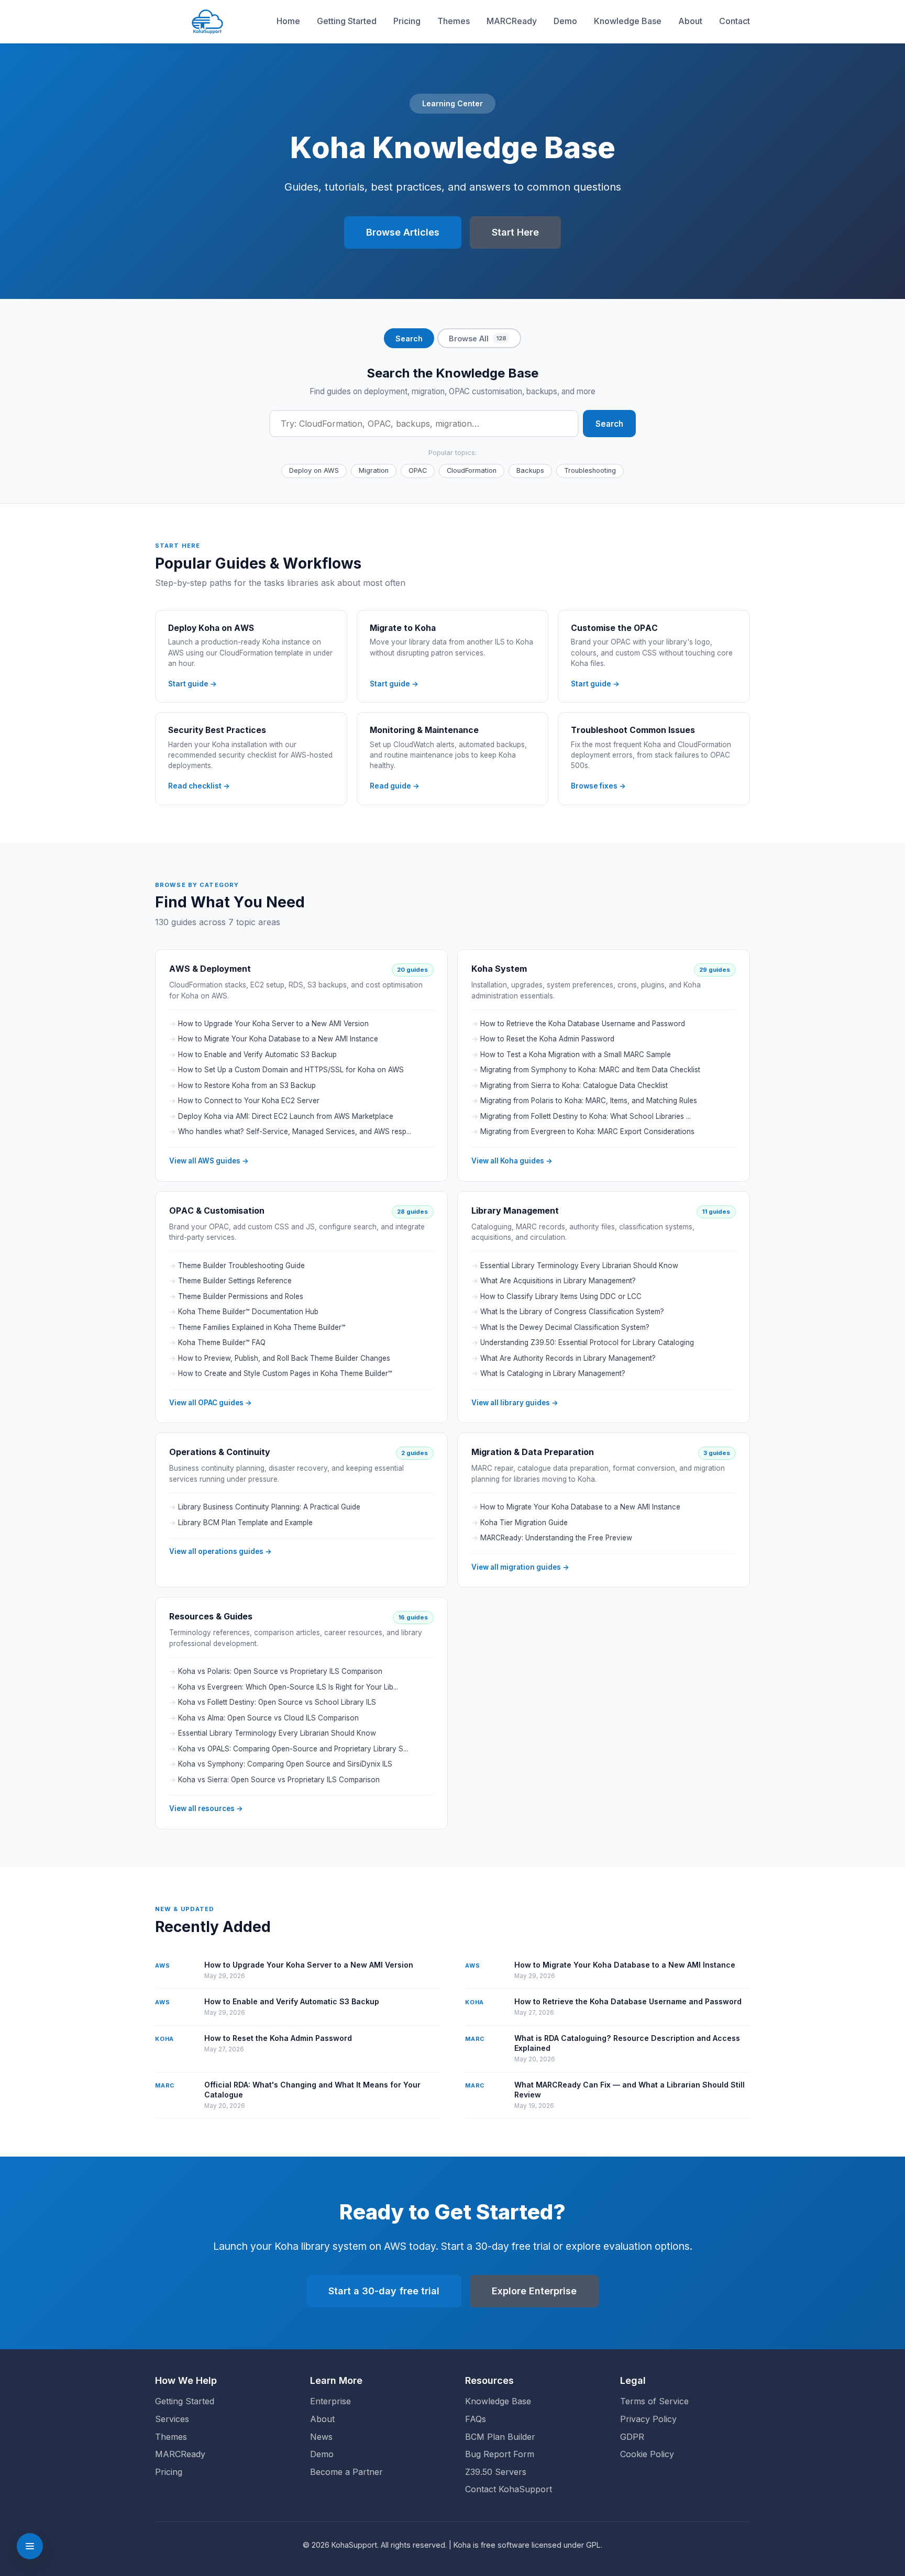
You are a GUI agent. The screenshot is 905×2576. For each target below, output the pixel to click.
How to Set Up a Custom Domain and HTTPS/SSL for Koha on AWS (291, 1070)
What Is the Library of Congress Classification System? (572, 1312)
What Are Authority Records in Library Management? (568, 1358)
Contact (735, 21)
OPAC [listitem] (418, 470)
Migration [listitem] (374, 470)
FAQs (476, 2419)
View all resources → (206, 1808)
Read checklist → (199, 785)
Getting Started (347, 21)
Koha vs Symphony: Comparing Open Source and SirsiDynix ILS (285, 1764)
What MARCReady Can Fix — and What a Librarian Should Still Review (630, 2089)
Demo (565, 21)
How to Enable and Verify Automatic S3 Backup (257, 1054)
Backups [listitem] (530, 470)
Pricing (407, 21)
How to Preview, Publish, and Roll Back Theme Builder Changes (284, 1358)
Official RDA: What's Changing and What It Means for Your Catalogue (312, 2089)
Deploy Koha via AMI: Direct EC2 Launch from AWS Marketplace (286, 1116)
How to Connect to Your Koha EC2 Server (249, 1101)
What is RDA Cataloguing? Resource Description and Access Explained (627, 2043)
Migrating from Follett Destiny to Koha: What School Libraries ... (586, 1116)
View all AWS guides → (209, 1161)
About (690, 21)
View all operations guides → (220, 1551)
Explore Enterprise (534, 2291)
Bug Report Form (500, 2454)
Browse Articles (403, 232)
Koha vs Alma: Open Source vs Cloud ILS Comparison (268, 1717)
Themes (454, 21)
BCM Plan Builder (500, 2437)
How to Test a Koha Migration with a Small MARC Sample (576, 1054)
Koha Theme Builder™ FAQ (222, 1342)
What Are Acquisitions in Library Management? (558, 1281)
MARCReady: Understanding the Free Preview (556, 1538)
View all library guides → (515, 1402)
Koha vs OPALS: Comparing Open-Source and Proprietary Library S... (293, 1748)
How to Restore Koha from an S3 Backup (247, 1085)
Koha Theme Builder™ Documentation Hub (248, 1312)
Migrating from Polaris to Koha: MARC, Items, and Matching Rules (589, 1101)
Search (609, 423)
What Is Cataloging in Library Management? (553, 1373)
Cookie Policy (647, 2454)
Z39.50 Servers (496, 2472)
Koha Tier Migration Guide (524, 1522)
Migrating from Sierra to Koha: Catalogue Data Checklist (574, 1085)
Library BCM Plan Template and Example (245, 1522)
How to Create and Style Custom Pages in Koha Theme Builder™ (285, 1373)
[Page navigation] (30, 2546)
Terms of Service (654, 2401)
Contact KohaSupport (509, 2489)
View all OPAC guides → (211, 1402)
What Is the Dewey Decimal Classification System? (565, 1327)
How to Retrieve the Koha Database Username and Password (583, 1024)
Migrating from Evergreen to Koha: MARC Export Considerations (587, 1131)
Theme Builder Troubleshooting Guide (241, 1265)
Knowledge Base (628, 21)
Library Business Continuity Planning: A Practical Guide (269, 1507)
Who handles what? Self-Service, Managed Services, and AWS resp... (295, 1131)
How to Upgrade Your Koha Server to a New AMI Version (273, 1024)
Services (172, 2419)
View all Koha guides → (512, 1161)
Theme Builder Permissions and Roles (241, 1296)
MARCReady (512, 21)
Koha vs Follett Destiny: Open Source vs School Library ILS (277, 1702)
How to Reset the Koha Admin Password (547, 1039)
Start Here (515, 232)
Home (288, 21)
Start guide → (192, 683)
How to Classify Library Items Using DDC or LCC (561, 1296)
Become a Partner (346, 2472)
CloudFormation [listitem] (472, 470)
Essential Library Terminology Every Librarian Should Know (579, 1265)
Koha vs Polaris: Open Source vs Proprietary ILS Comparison (280, 1671)
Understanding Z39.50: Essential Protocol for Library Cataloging (587, 1342)
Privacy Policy (648, 2419)
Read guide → (395, 785)
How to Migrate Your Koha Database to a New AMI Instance (278, 1039)
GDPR (632, 2437)
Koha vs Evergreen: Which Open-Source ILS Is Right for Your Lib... (288, 1686)
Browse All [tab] (478, 338)
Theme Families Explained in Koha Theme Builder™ (262, 1327)
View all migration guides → (520, 1567)
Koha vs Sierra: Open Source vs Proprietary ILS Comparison (279, 1779)
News (321, 2437)
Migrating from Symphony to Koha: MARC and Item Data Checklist (590, 1070)
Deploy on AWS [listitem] (314, 470)
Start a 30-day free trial (384, 2291)
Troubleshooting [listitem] (590, 470)
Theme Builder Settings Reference (235, 1281)
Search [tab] (409, 338)
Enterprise (330, 2401)
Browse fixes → (598, 785)
